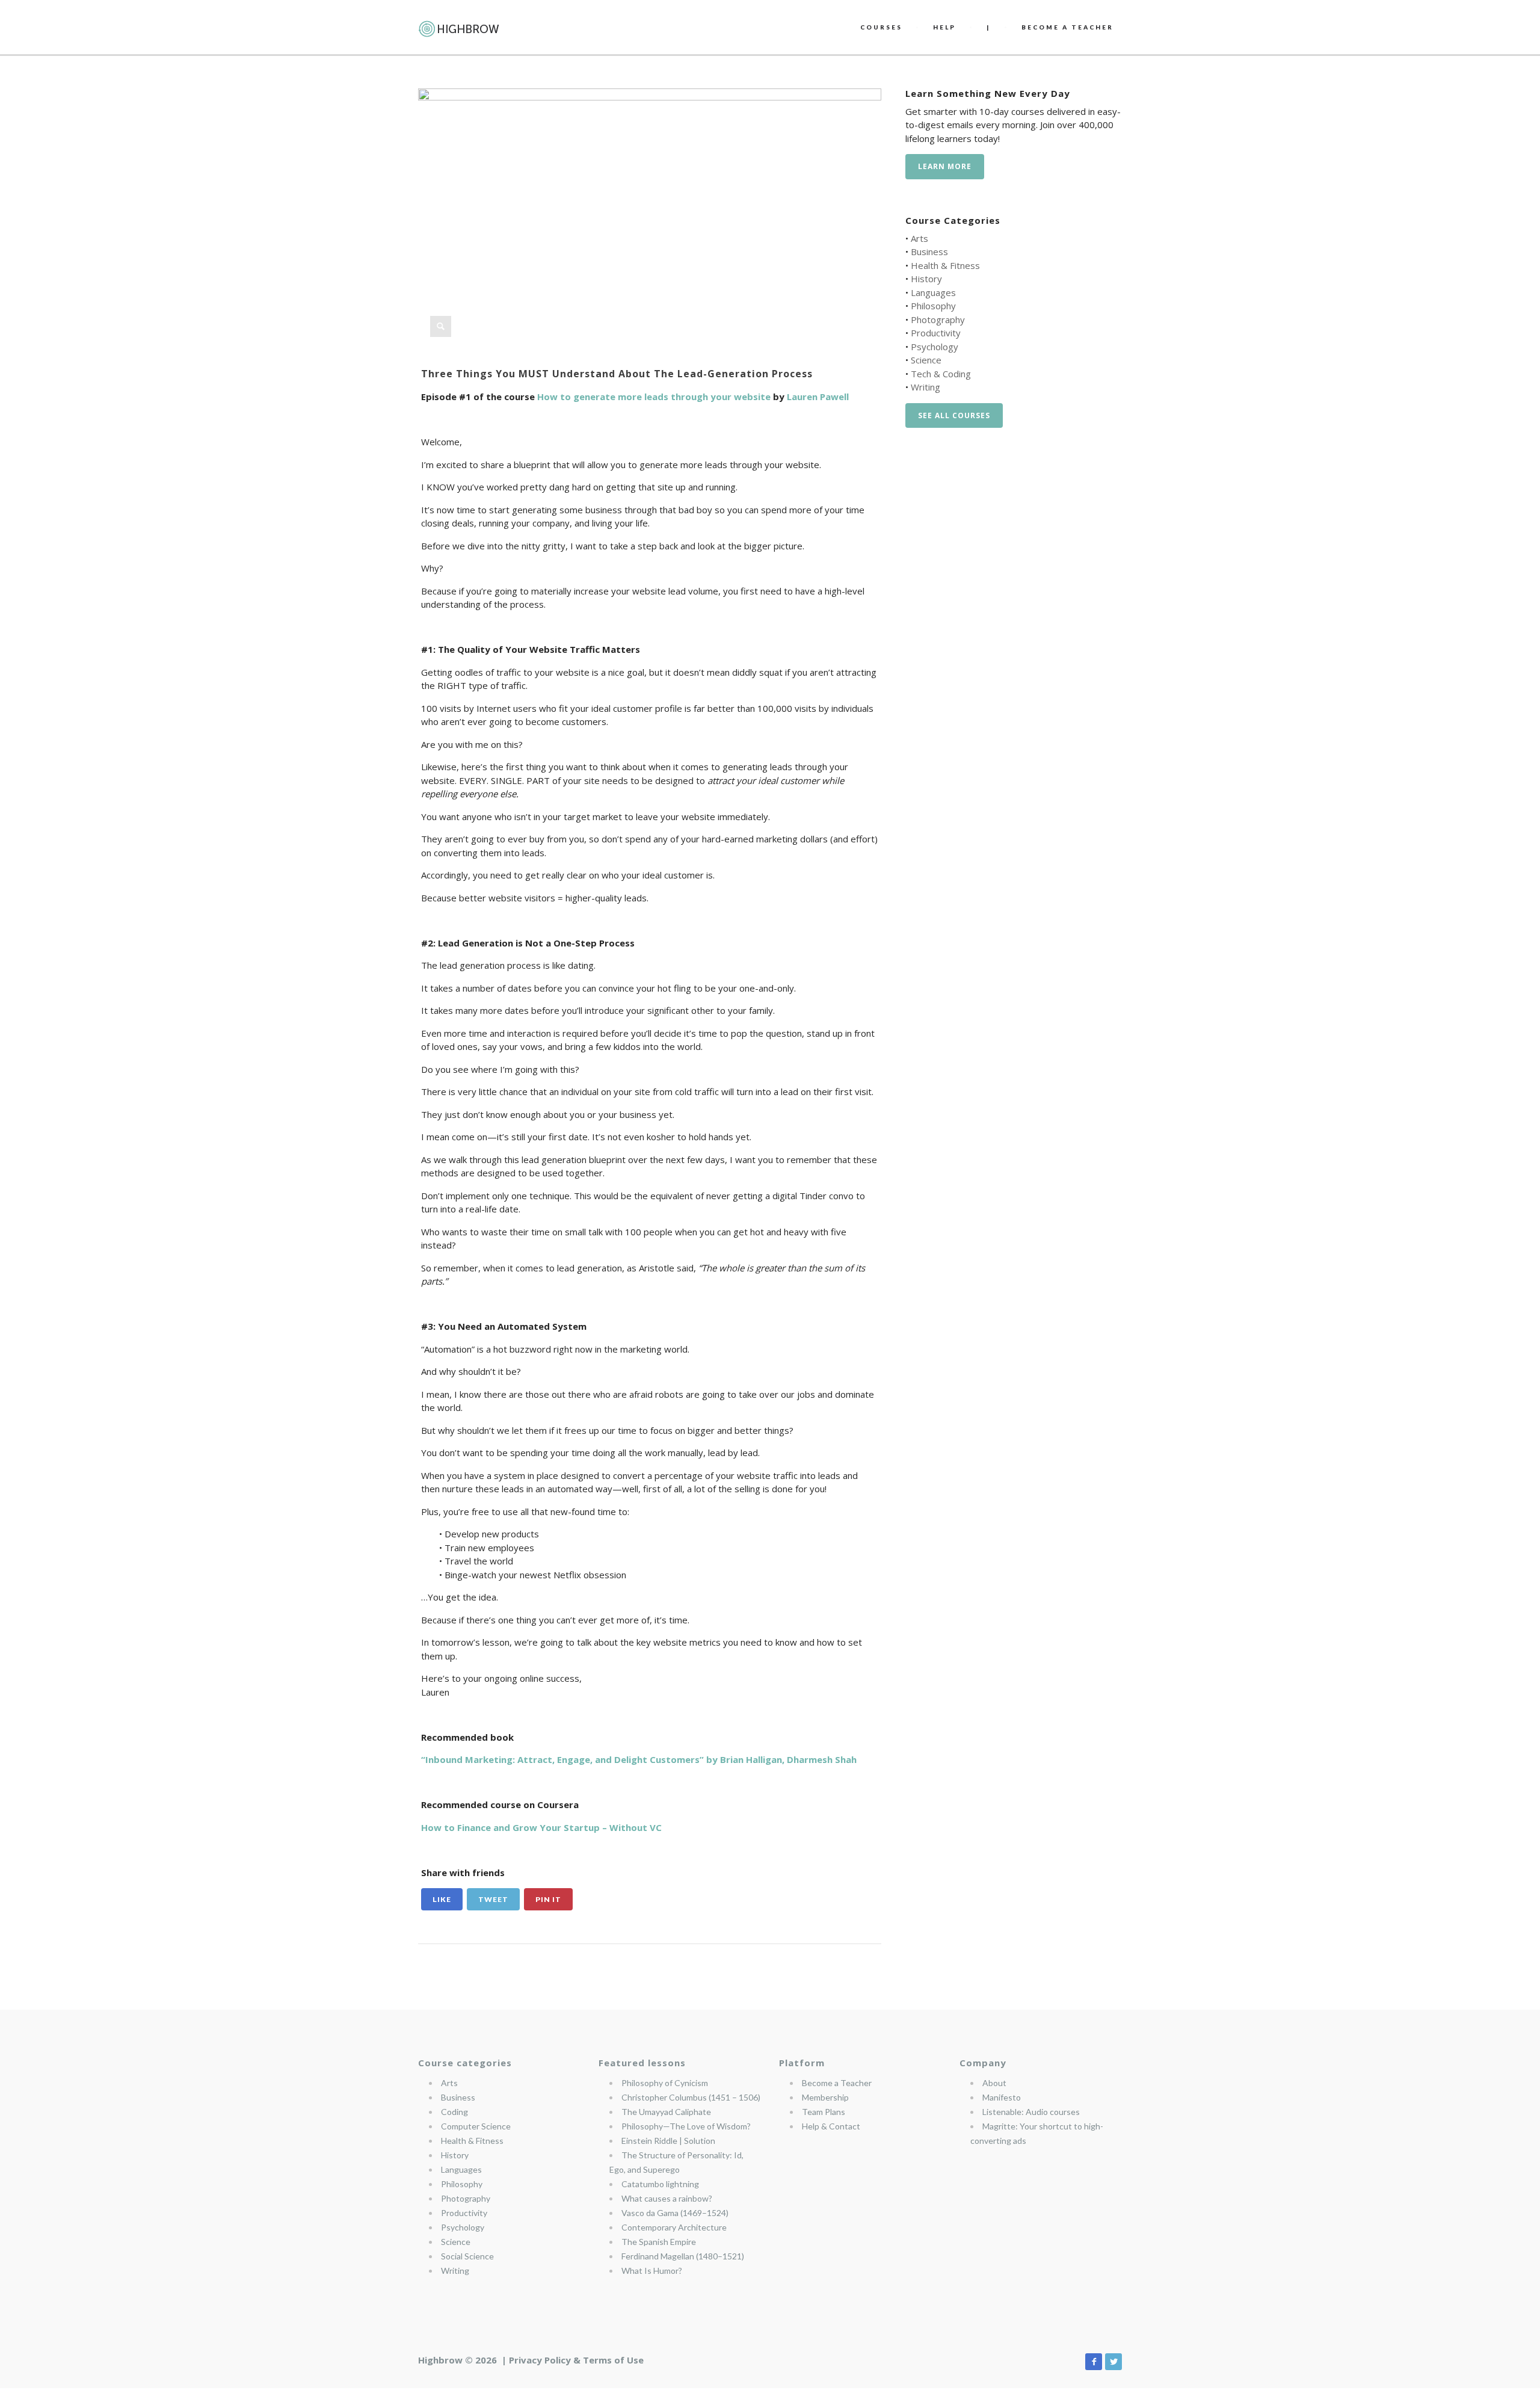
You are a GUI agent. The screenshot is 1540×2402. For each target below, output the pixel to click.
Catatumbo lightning (660, 2184)
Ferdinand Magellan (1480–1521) (683, 2256)
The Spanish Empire (659, 2242)
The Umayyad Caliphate (666, 2112)
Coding (454, 2112)
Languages (933, 292)
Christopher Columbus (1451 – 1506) (691, 2097)
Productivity (936, 333)
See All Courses (954, 415)
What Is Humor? (652, 2271)
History (926, 279)
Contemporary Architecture (674, 2227)
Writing (926, 387)
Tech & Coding (941, 374)
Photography (938, 320)
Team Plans (824, 2112)
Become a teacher (1067, 27)
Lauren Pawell (818, 397)
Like (442, 1899)
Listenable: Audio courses (1031, 2112)
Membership (825, 2097)
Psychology (935, 347)
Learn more (945, 166)
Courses (881, 27)
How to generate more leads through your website (654, 397)
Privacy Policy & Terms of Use (576, 2360)
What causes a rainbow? (667, 2198)
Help (944, 27)
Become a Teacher (837, 2083)
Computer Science (476, 2126)
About (994, 2083)
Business (929, 252)
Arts (919, 238)
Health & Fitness (945, 265)
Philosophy (933, 306)
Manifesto (1002, 2097)
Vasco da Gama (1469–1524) (675, 2213)
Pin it (548, 1899)
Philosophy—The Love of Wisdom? (686, 2126)
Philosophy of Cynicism (665, 2083)
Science (926, 360)
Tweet (493, 1899)
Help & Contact (831, 2126)
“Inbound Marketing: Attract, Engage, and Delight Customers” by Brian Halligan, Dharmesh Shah (639, 1759)
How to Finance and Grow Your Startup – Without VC (541, 1827)
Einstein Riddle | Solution (668, 2141)
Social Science (467, 2256)
